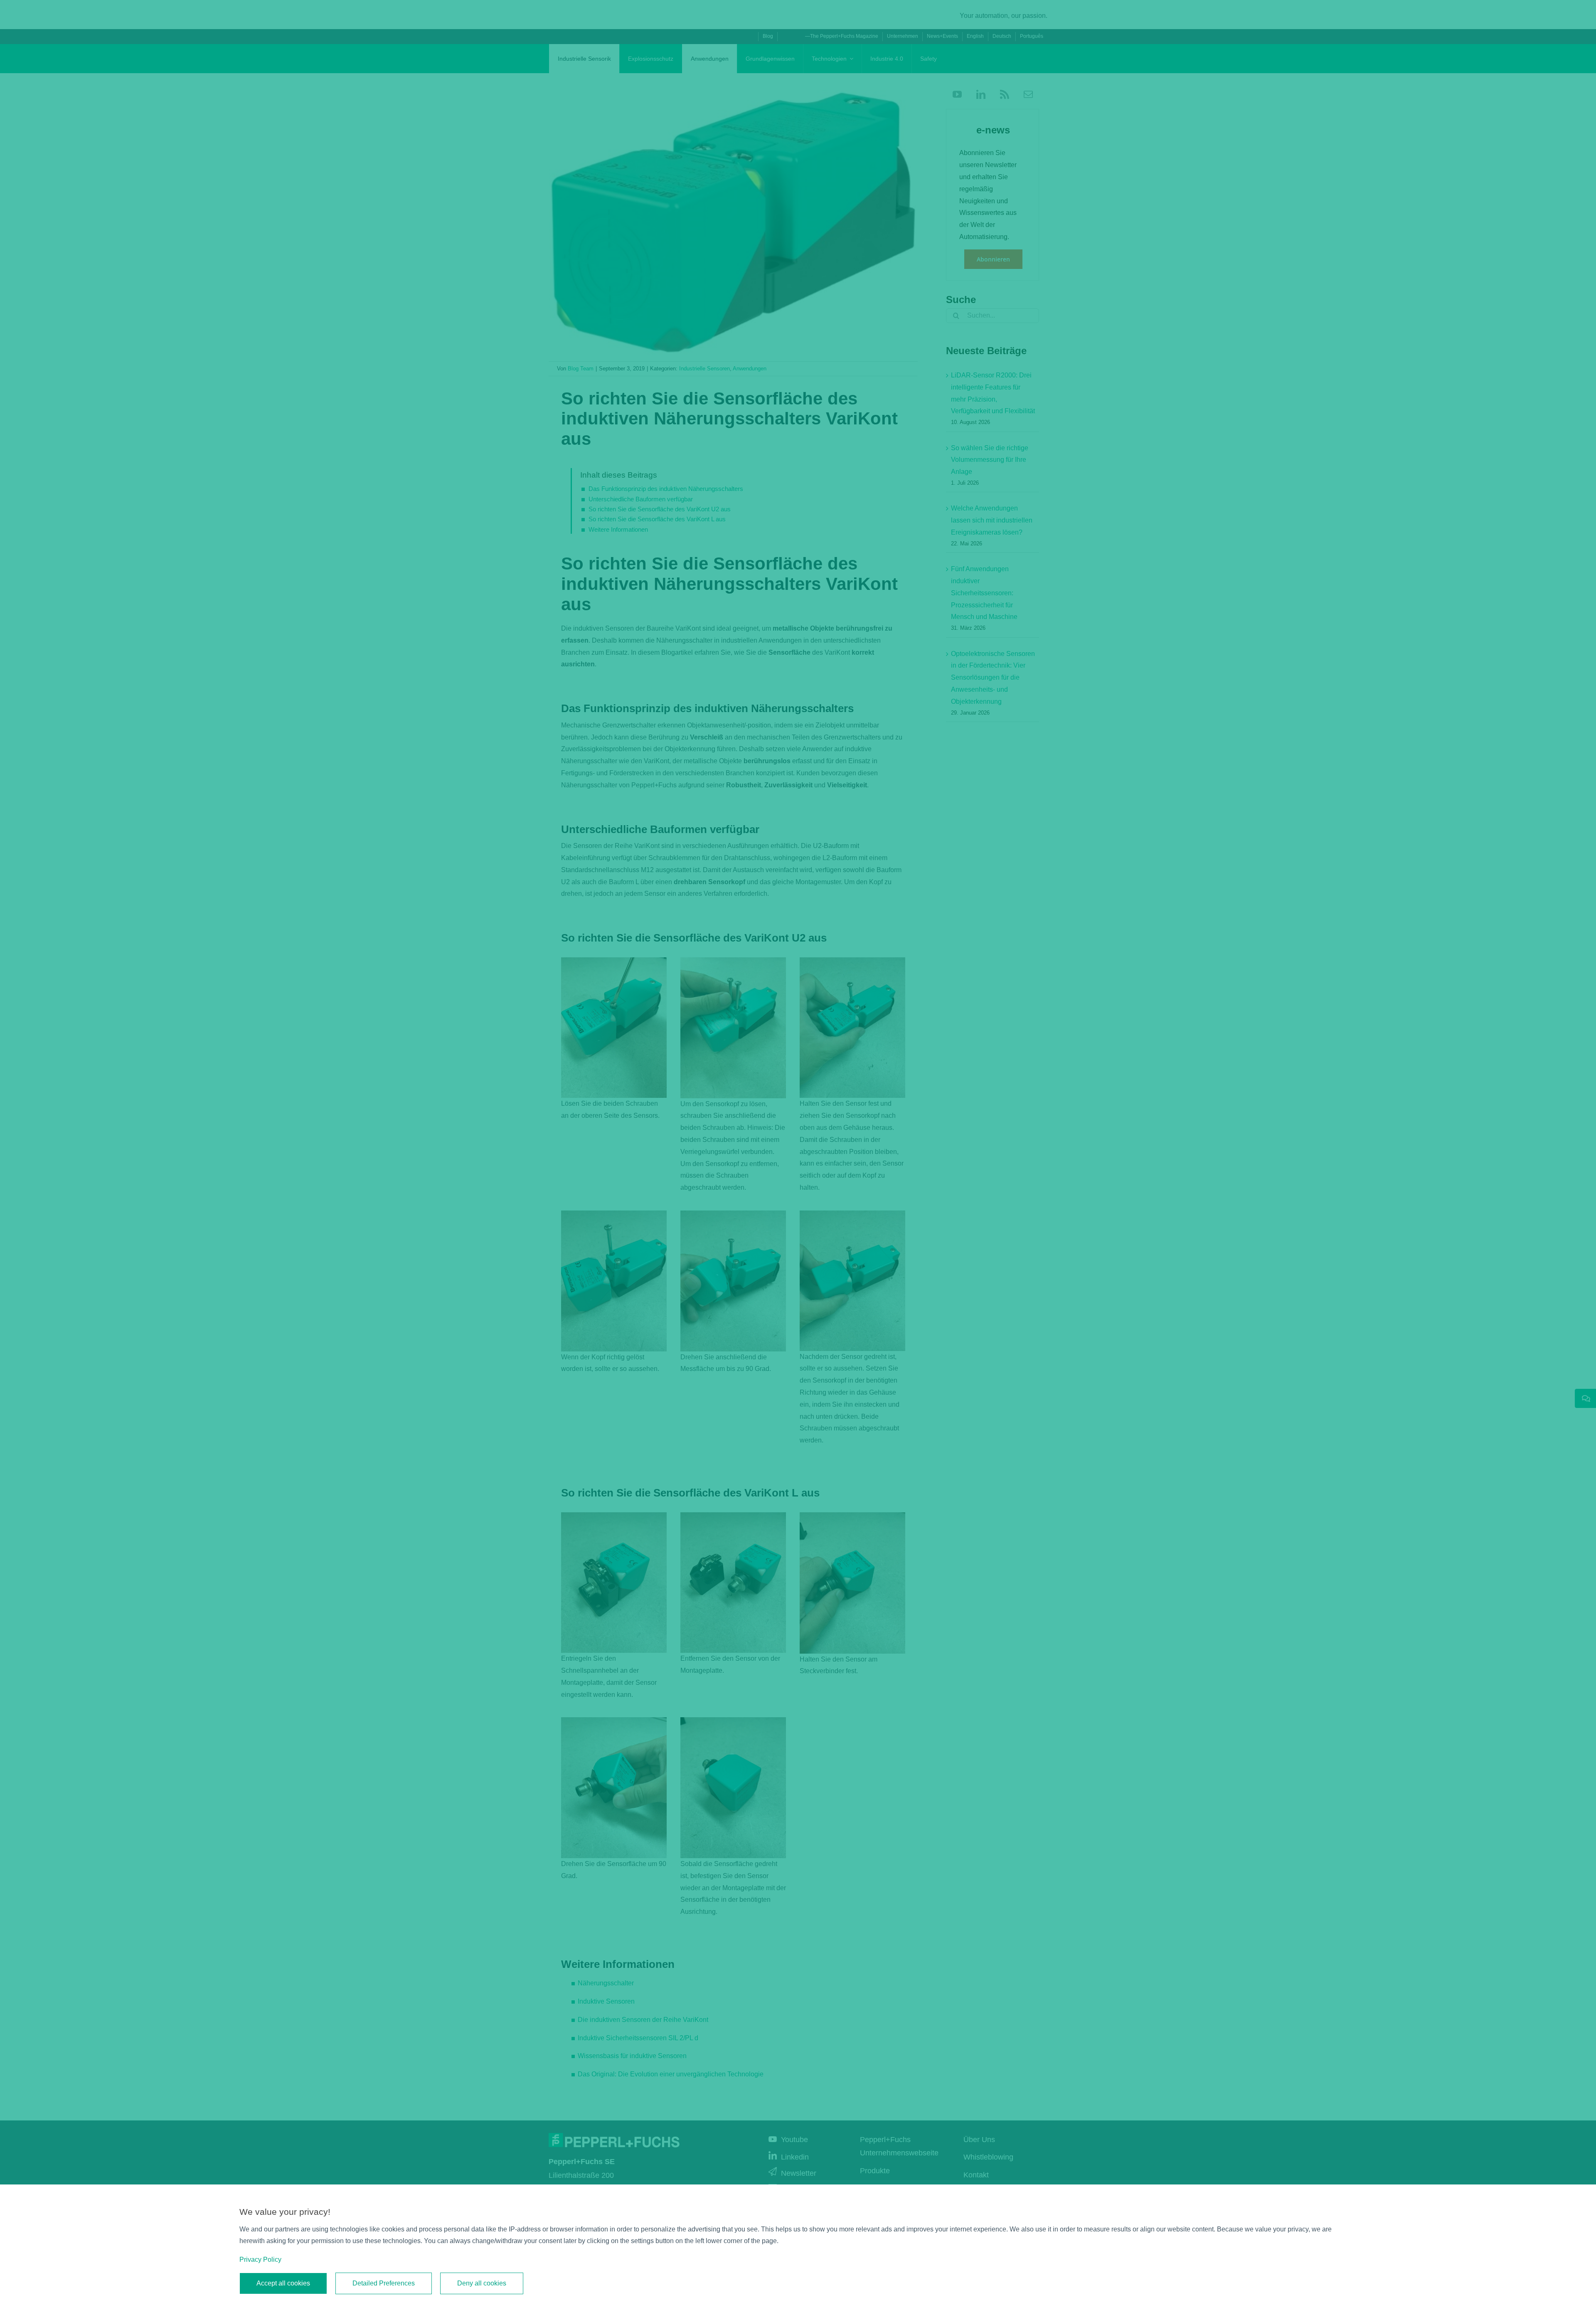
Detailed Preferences (384, 2283)
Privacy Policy (260, 2260)
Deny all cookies (482, 2283)
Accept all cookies (283, 2283)
